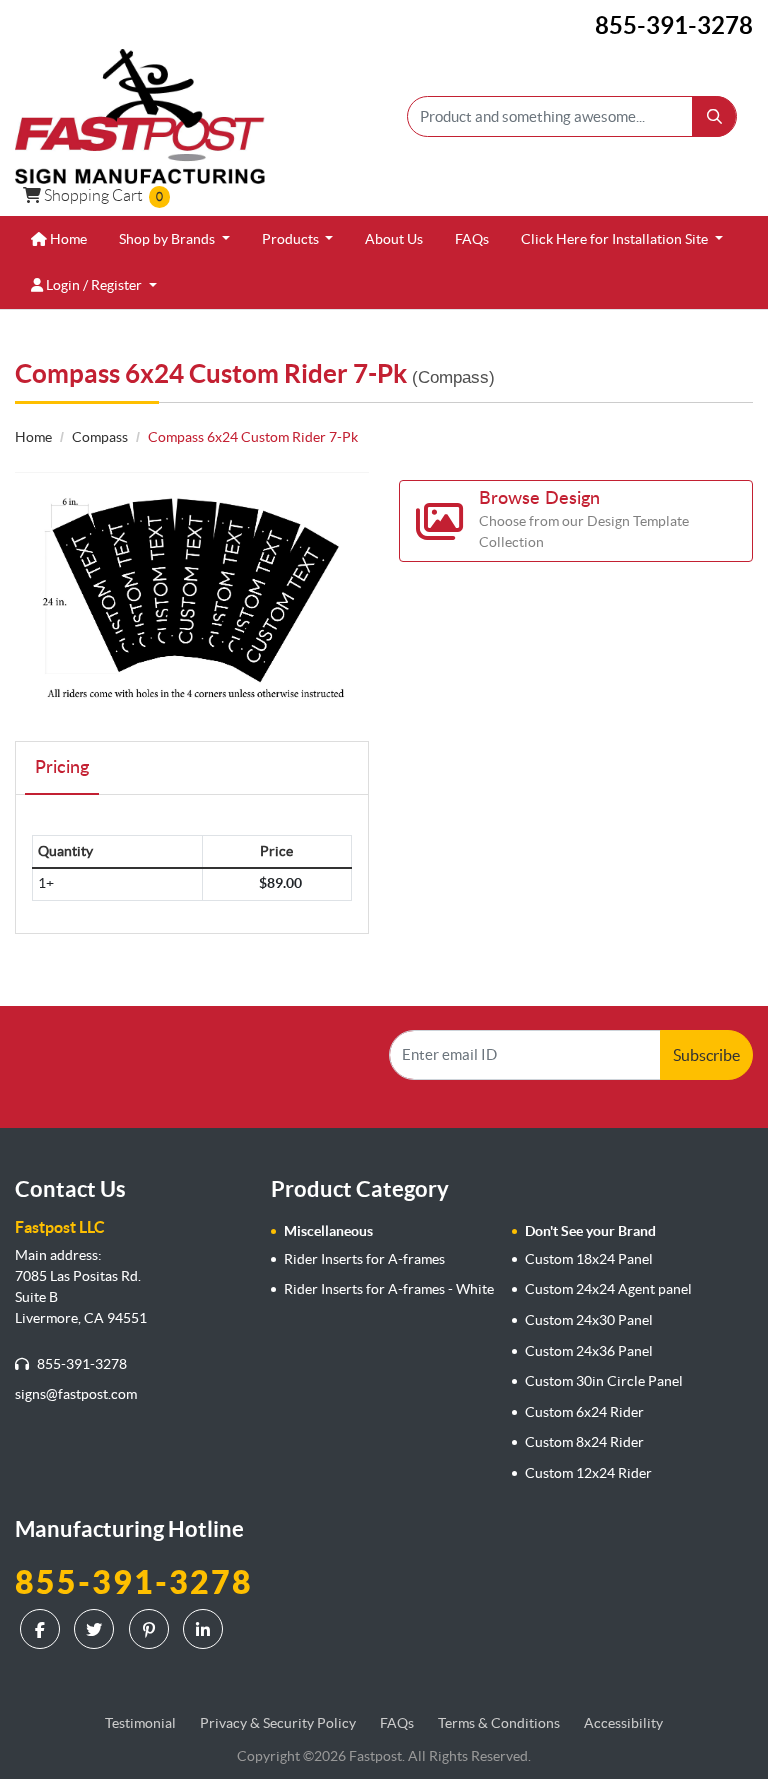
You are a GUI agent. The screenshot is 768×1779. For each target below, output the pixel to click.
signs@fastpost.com (76, 1394)
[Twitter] (96, 1629)
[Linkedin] (205, 1629)
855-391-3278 (80, 1364)
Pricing (62, 768)
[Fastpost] (140, 116)
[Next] (349, 595)
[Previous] (35, 595)
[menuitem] (59, 239)
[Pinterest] (151, 1629)
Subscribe (706, 1055)
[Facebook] (42, 1629)
